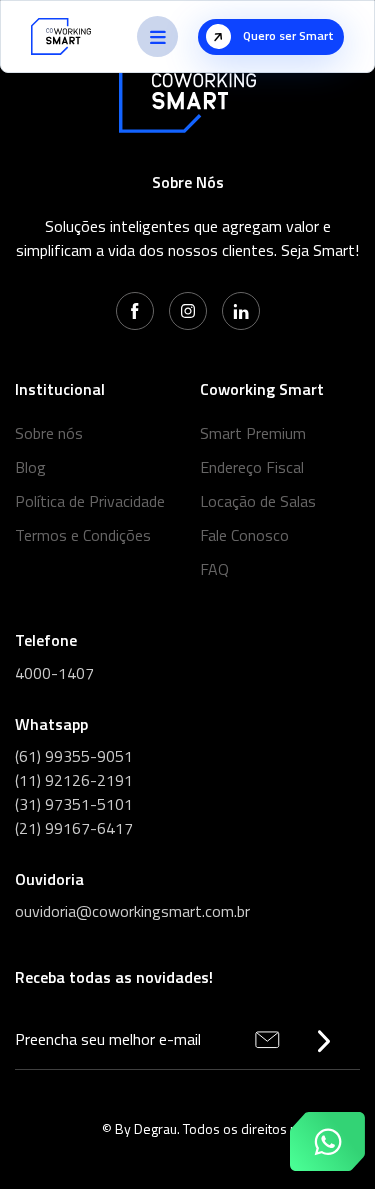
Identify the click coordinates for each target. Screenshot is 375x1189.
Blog (30, 467)
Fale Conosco (244, 535)
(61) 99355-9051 (74, 756)
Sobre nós (49, 433)
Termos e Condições (83, 535)
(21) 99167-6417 (74, 828)
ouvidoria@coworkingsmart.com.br (132, 911)
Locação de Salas (258, 501)
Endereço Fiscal (252, 467)
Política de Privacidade (90, 501)
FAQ (214, 569)
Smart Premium (253, 433)
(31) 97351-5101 (74, 804)
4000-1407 (54, 673)
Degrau (155, 1128)
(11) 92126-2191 (74, 780)
